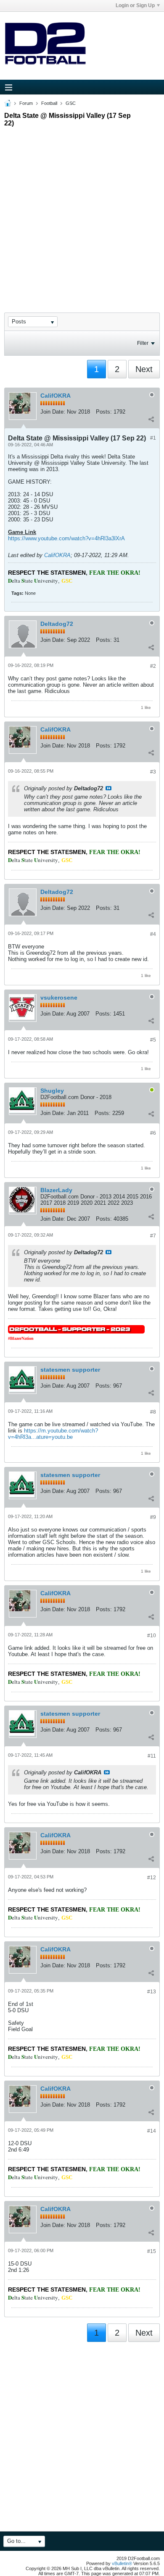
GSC (71, 103)
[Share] (151, 419)
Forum (26, 103)
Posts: (104, 412)
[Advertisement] (82, 212)
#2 (153, 666)
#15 (152, 2251)
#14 (152, 2131)
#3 (153, 772)
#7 (153, 1236)
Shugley (52, 1091)
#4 (153, 934)
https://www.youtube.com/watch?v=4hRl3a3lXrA (66, 538)
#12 (152, 1878)
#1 (153, 438)
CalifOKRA (56, 396)
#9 (153, 1517)
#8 (153, 1412)
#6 (153, 1133)
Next (144, 369)
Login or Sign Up (135, 5)
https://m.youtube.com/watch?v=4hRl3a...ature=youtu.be (53, 1434)
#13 (152, 1992)
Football (49, 103)
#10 (152, 1636)
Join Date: (53, 412)
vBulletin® (122, 2563)
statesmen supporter (70, 1370)
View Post (108, 788)
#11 (152, 1756)
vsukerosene (59, 998)
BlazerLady (56, 1190)
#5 (153, 1040)
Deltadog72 (57, 624)
